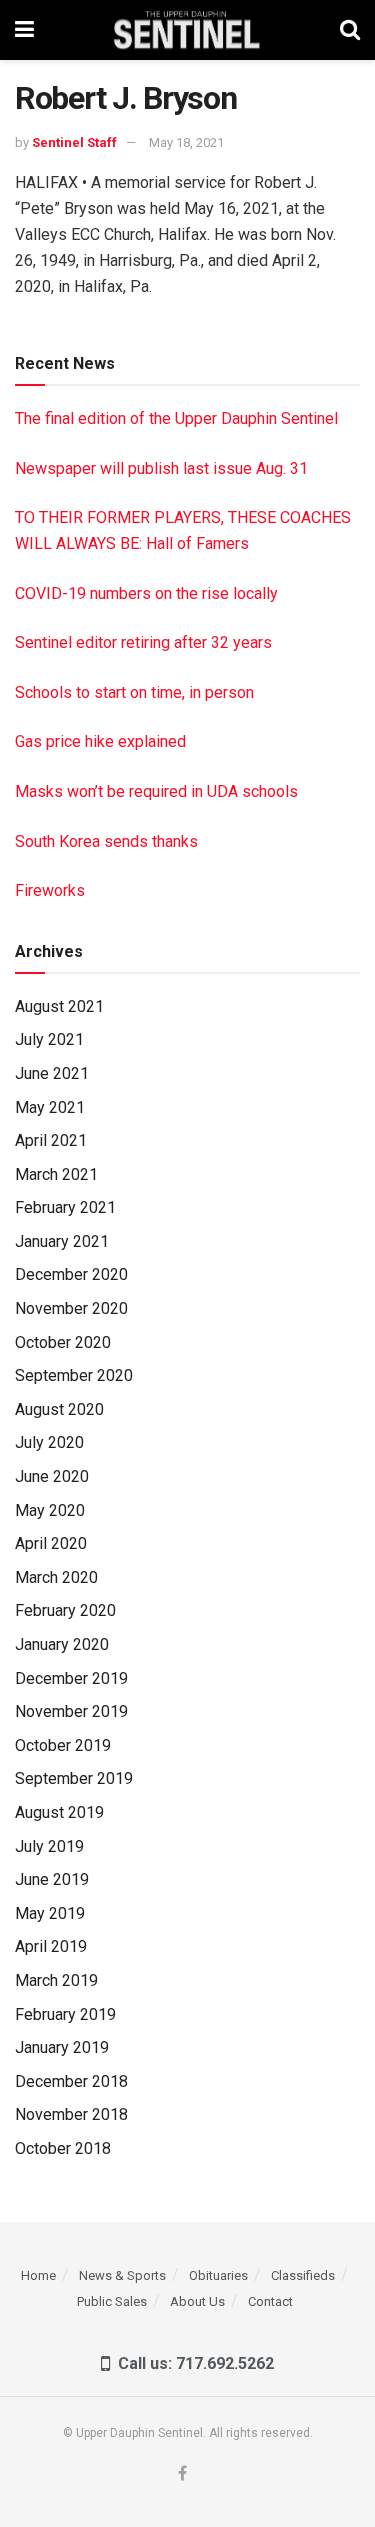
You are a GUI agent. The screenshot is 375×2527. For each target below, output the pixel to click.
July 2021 (49, 1039)
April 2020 (51, 1543)
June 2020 (52, 1476)
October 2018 (63, 2148)
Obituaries (218, 2275)
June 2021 (52, 1073)
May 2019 (50, 1913)
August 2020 (59, 1409)
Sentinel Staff (74, 142)
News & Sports (122, 2275)
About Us (197, 2301)
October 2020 (63, 1342)
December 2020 (71, 1274)
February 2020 (65, 1610)
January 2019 (62, 2047)
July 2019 (49, 1846)
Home (38, 2275)
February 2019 (65, 2014)
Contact (270, 2301)
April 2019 (51, 1946)
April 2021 (51, 1140)
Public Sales (112, 2301)
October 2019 (63, 1745)
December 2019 (71, 1678)
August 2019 (59, 1812)
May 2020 (50, 1510)
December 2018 (71, 2081)
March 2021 (56, 1174)
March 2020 (56, 1577)
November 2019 (71, 1711)
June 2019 (52, 1879)
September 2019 (74, 1778)
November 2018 (71, 2114)
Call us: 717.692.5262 (192, 2363)
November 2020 (71, 1308)
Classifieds (303, 2275)
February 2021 (65, 1207)
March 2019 (56, 1980)
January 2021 (62, 1241)
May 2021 (50, 1107)
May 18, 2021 (186, 142)
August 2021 (59, 1006)
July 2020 (49, 1442)
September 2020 (74, 1375)
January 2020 (62, 1644)
